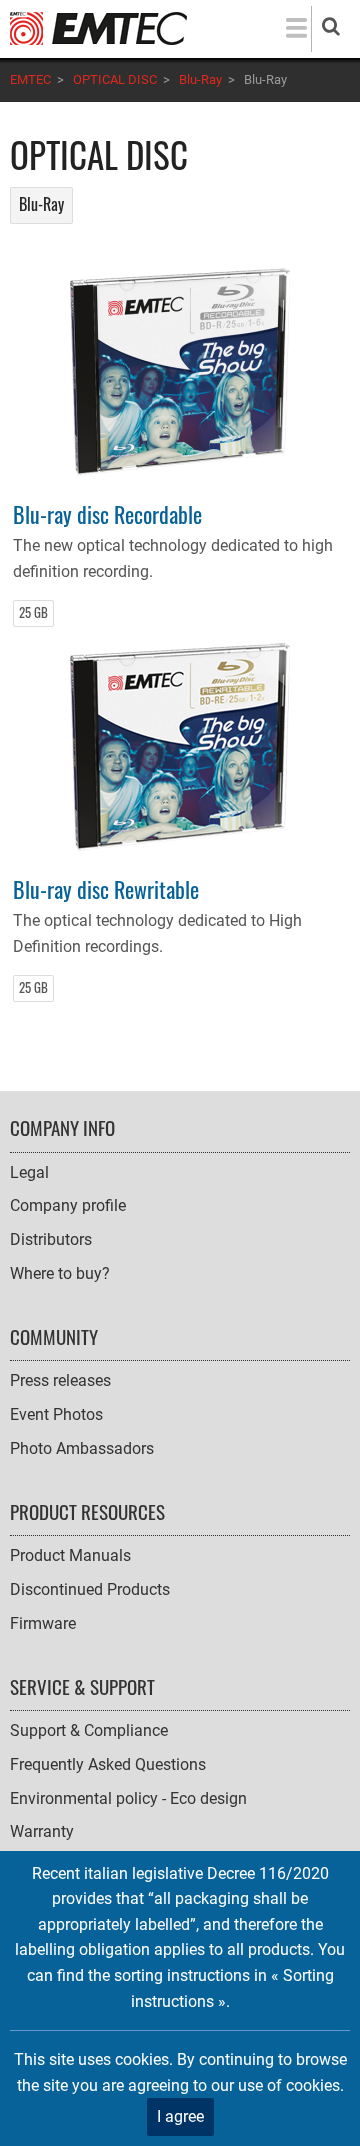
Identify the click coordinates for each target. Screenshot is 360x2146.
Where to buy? (60, 1273)
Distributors (51, 1239)
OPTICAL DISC (115, 79)
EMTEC (30, 79)
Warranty (42, 1831)
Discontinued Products (90, 1589)
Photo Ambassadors (82, 1448)
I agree (180, 2116)
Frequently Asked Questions (108, 1764)
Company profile (68, 1205)
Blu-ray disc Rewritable (106, 888)
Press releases (60, 1380)
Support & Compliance (89, 1730)
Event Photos (56, 1414)
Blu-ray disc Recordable (107, 513)
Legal (29, 1172)
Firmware (43, 1623)
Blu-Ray (200, 79)
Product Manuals (70, 1555)
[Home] (98, 27)
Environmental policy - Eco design (128, 1798)
